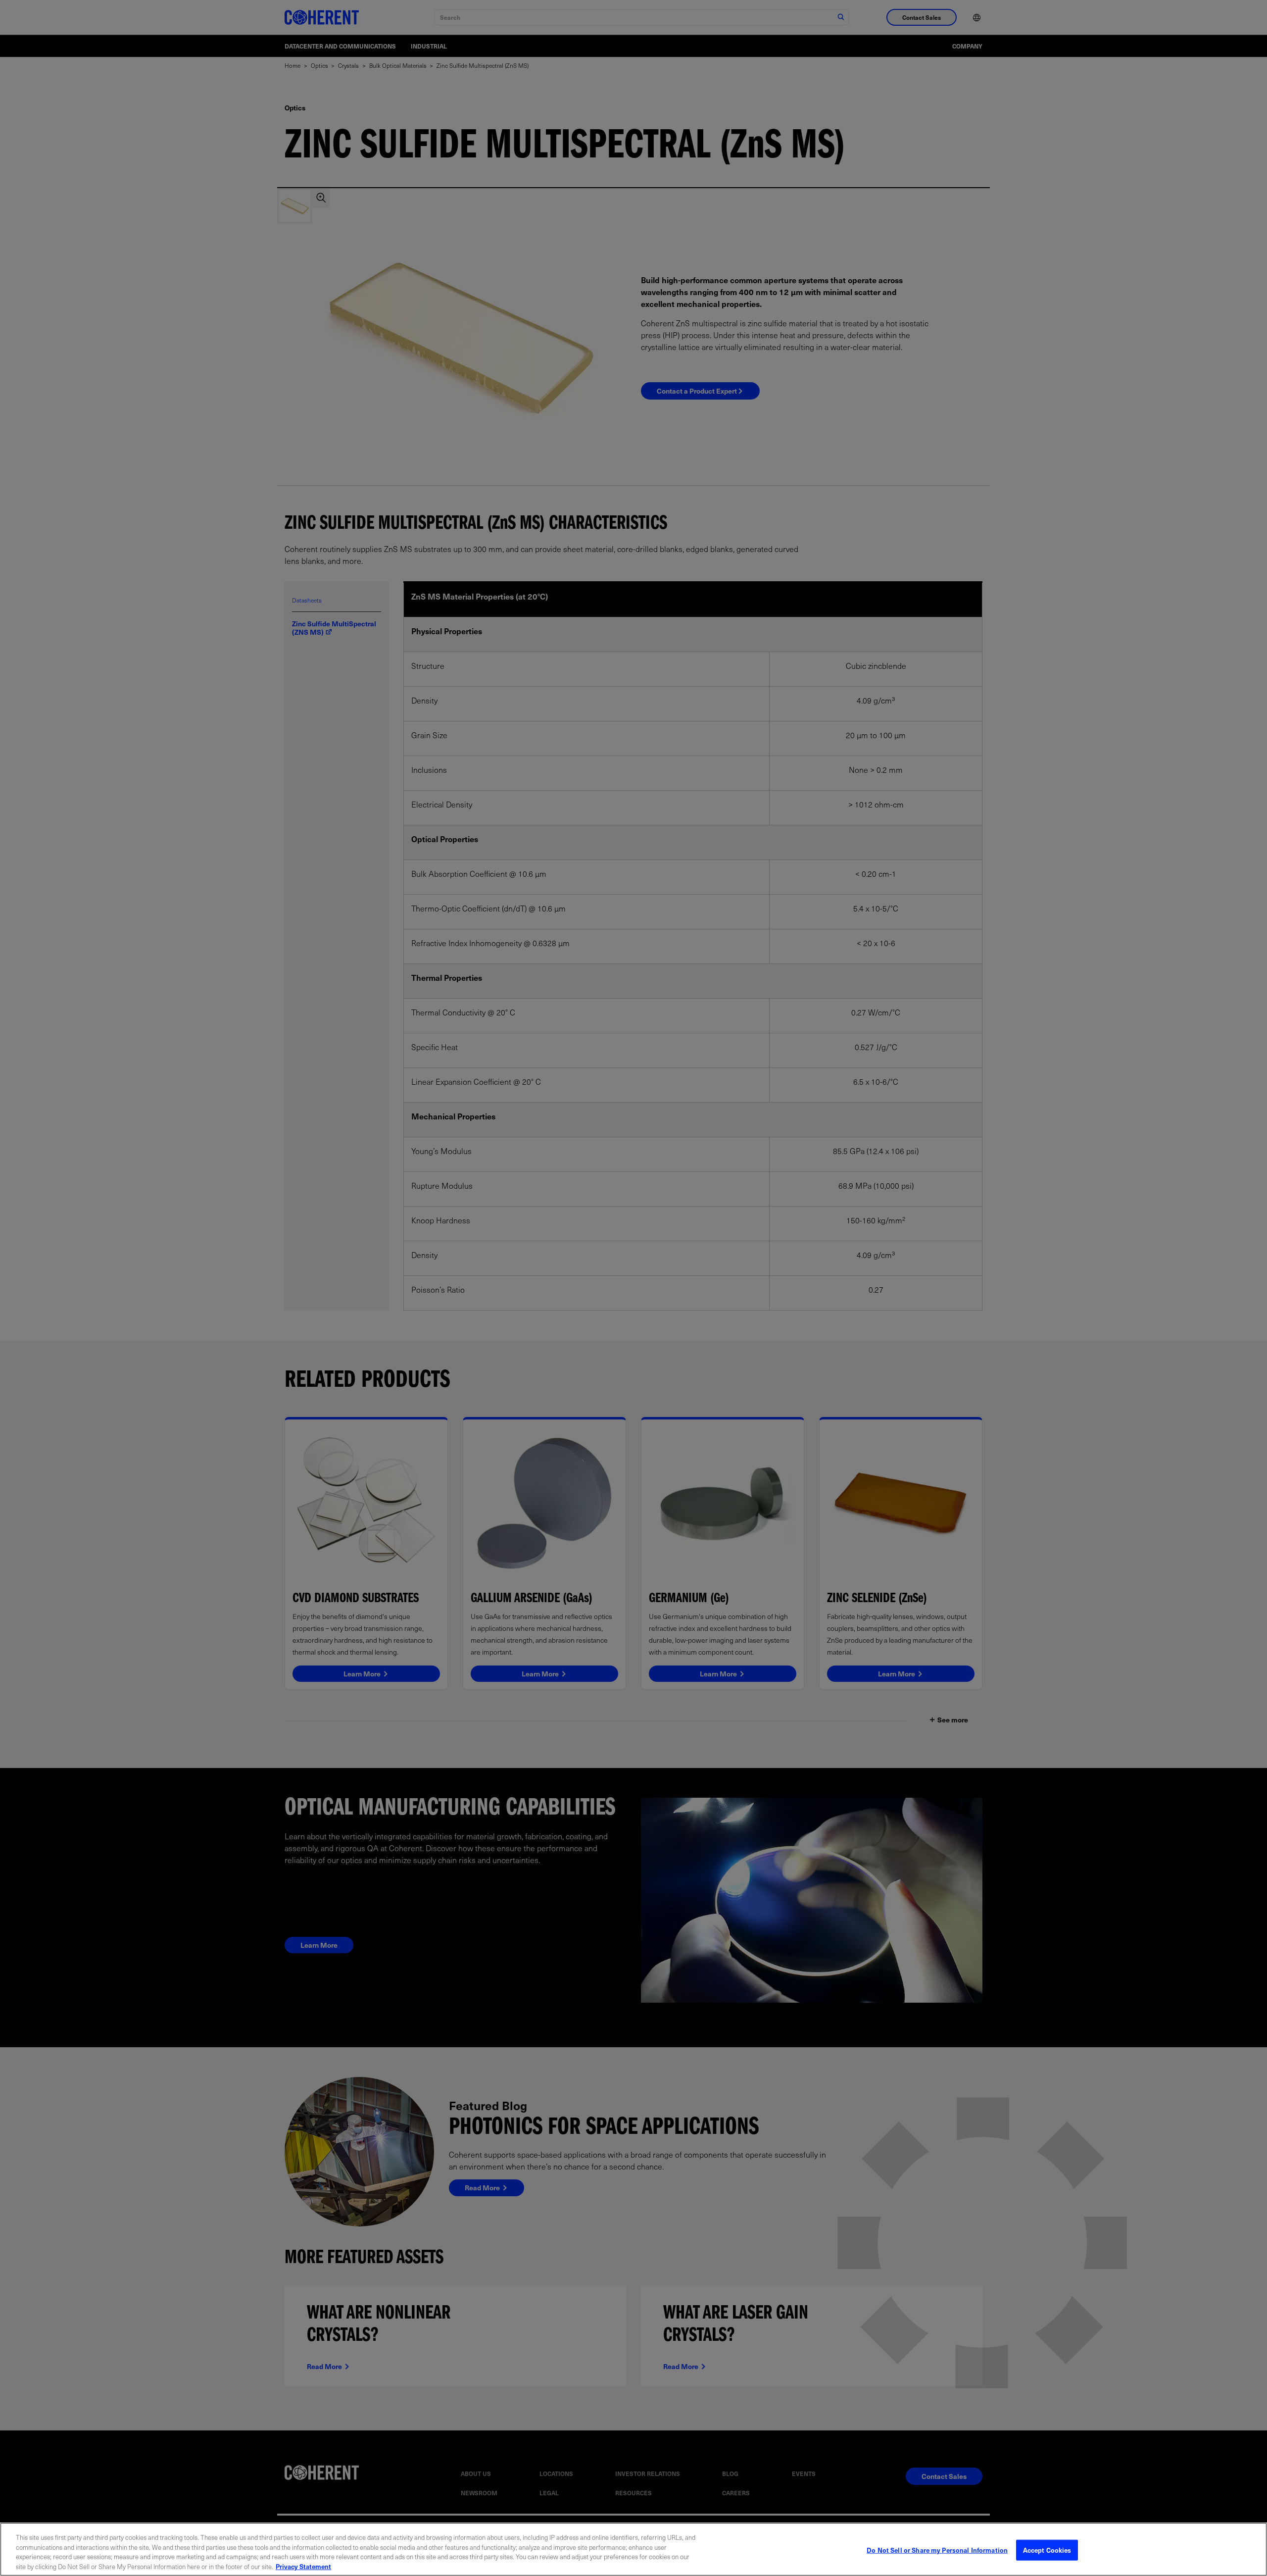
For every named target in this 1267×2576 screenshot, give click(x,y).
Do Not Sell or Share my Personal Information (937, 2550)
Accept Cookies (1047, 2550)
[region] (633, 2549)
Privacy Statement (303, 2566)
